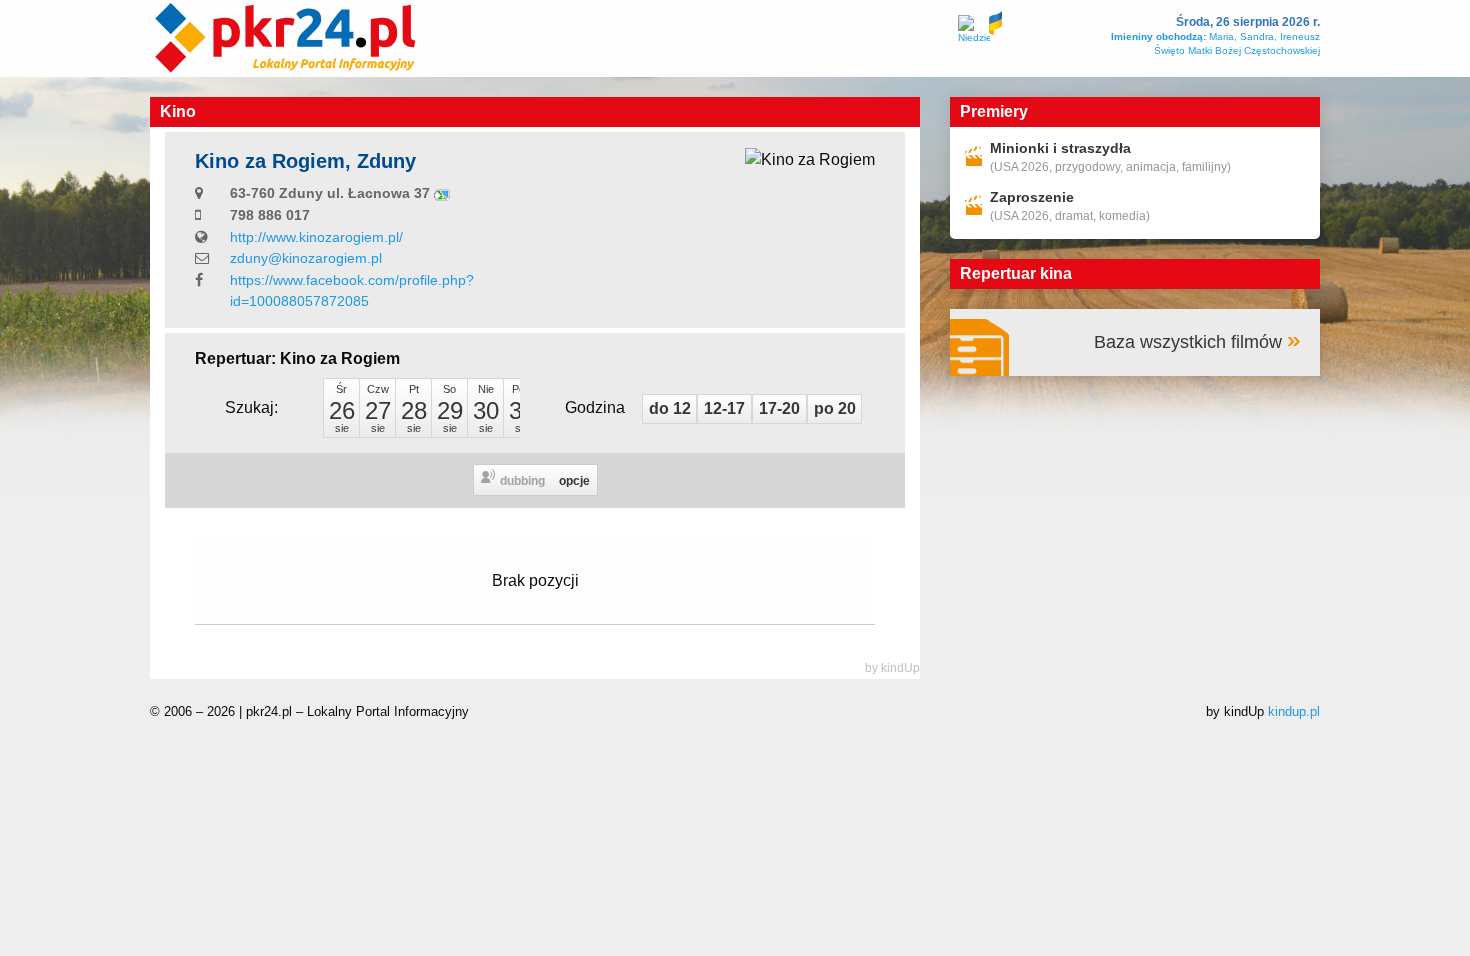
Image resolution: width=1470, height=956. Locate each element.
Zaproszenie (1032, 197)
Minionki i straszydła (1060, 148)
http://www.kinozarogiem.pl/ (316, 237)
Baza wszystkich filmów (1188, 342)
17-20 (779, 408)
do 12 (670, 408)
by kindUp (892, 668)
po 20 (835, 408)
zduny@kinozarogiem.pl (306, 258)
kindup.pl (1294, 711)
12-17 (724, 408)
